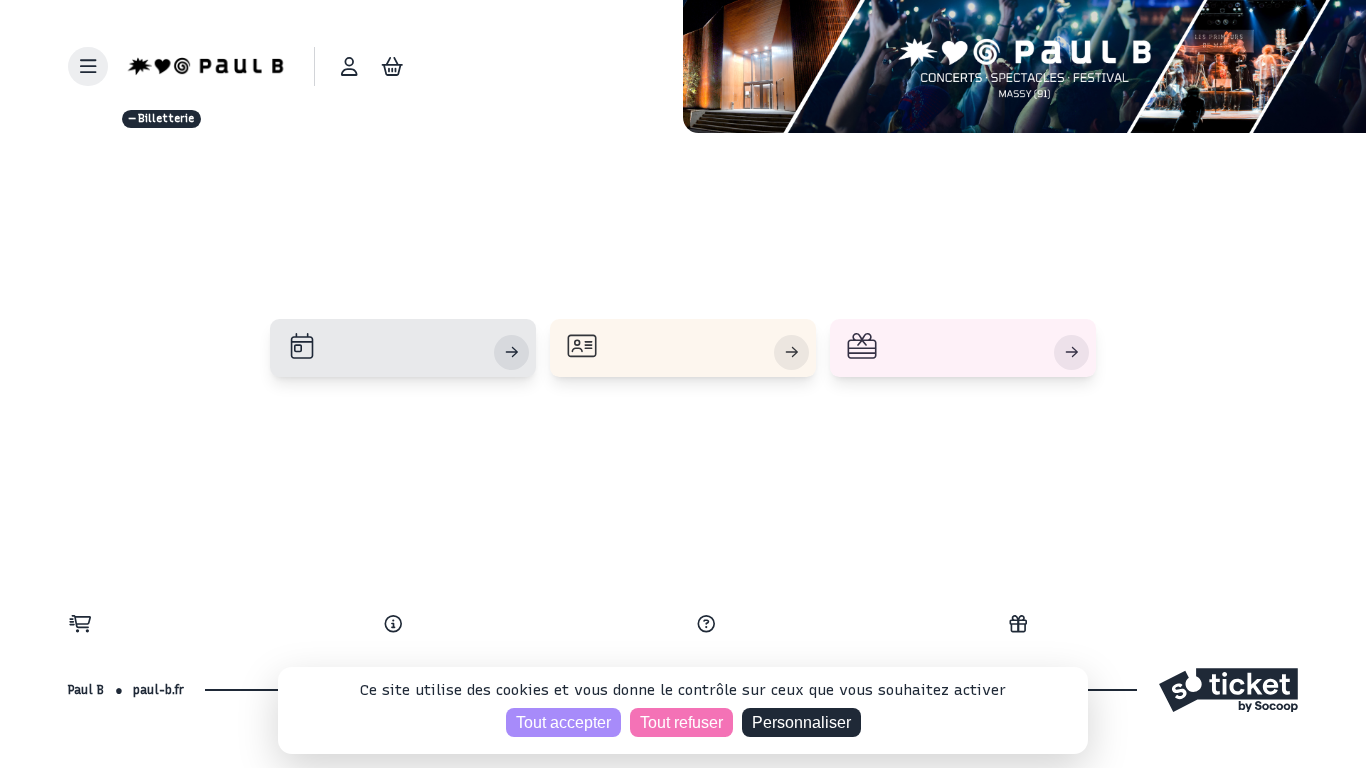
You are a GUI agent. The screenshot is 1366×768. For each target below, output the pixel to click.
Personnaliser (801, 722)
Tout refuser (681, 722)
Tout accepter (563, 722)
